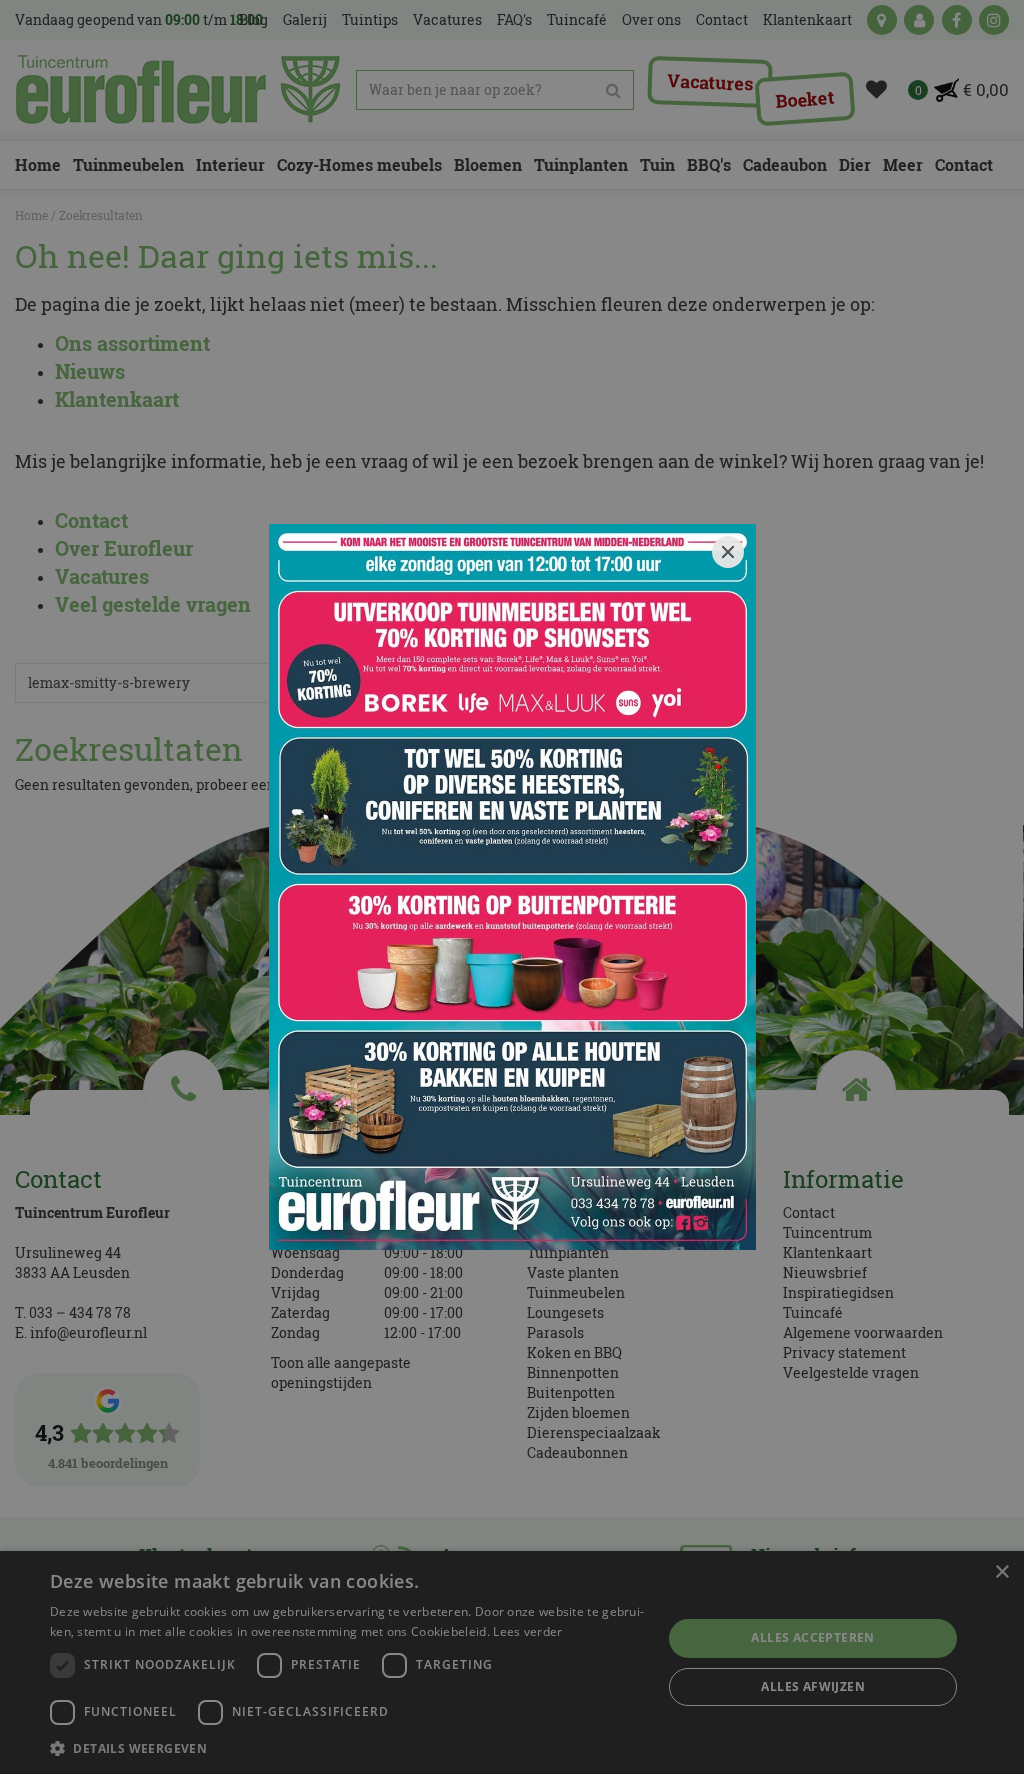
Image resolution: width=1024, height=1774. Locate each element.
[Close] (728, 552)
